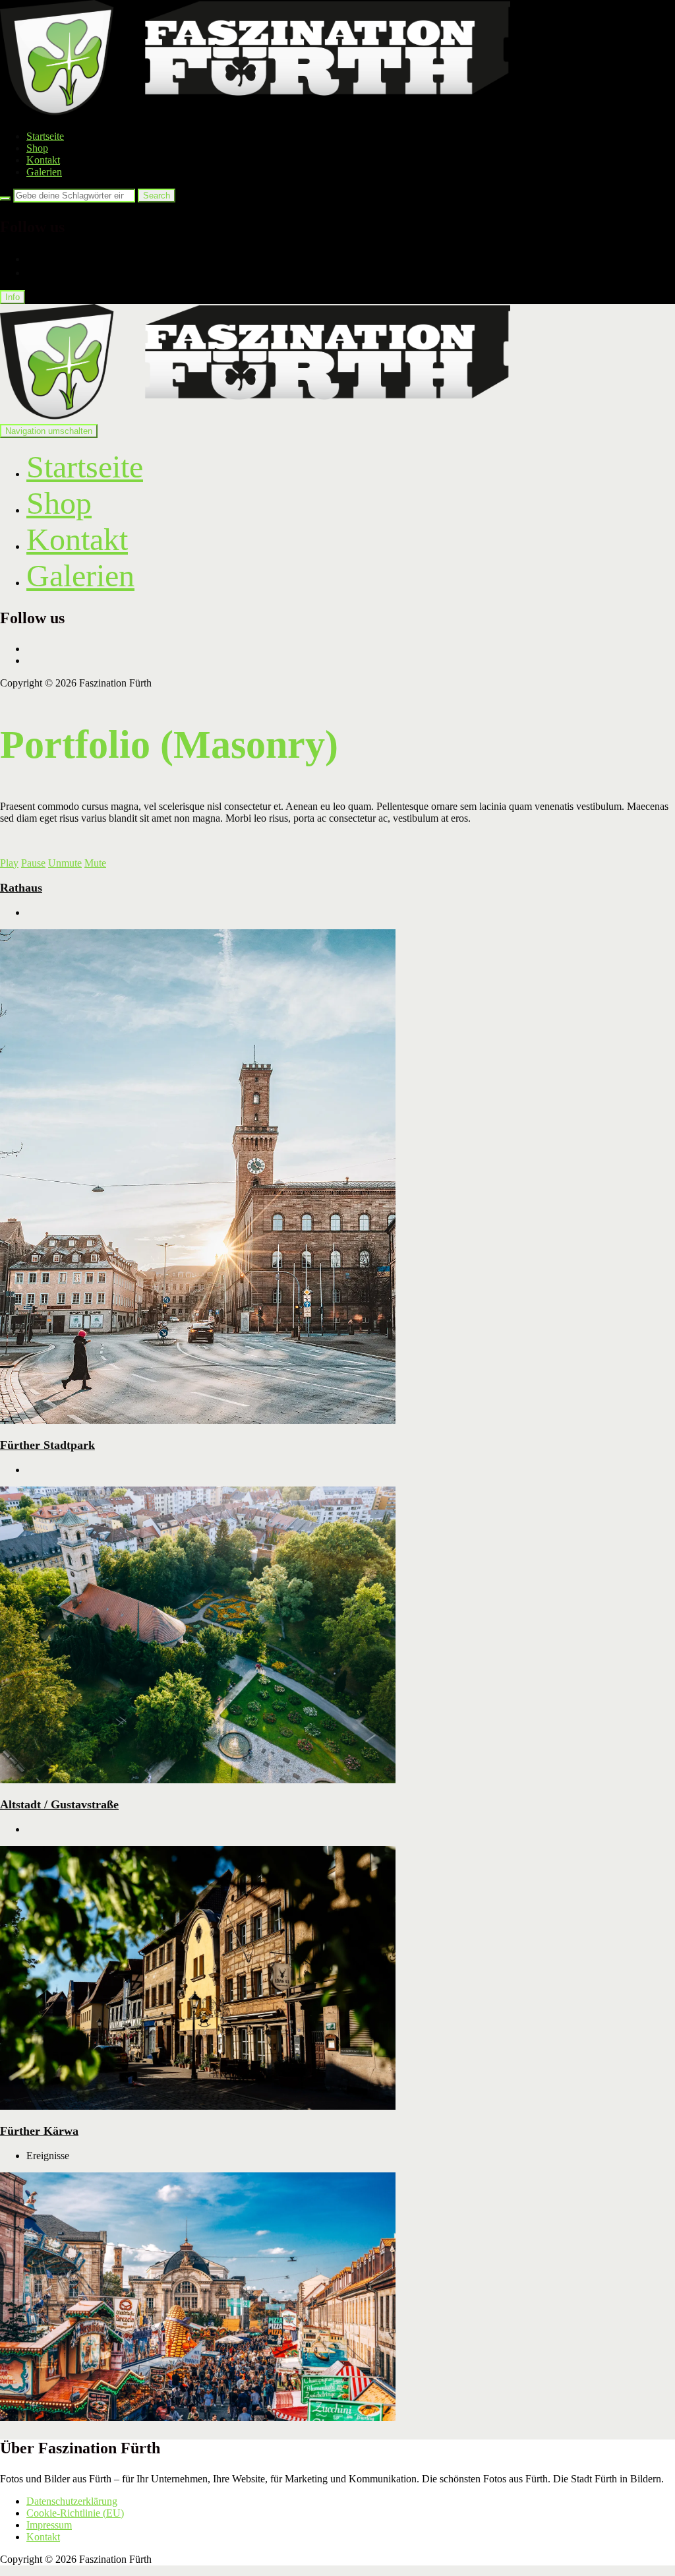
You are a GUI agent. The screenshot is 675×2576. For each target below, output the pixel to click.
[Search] (5, 199)
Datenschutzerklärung (72, 2501)
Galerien (44, 172)
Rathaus (21, 888)
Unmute (65, 863)
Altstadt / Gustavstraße (59, 1804)
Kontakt (43, 160)
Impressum (49, 2525)
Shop (37, 148)
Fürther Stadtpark (47, 1445)
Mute (95, 863)
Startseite (45, 136)
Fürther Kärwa (39, 2131)
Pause (33, 863)
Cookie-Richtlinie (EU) (75, 2513)
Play (9, 863)
